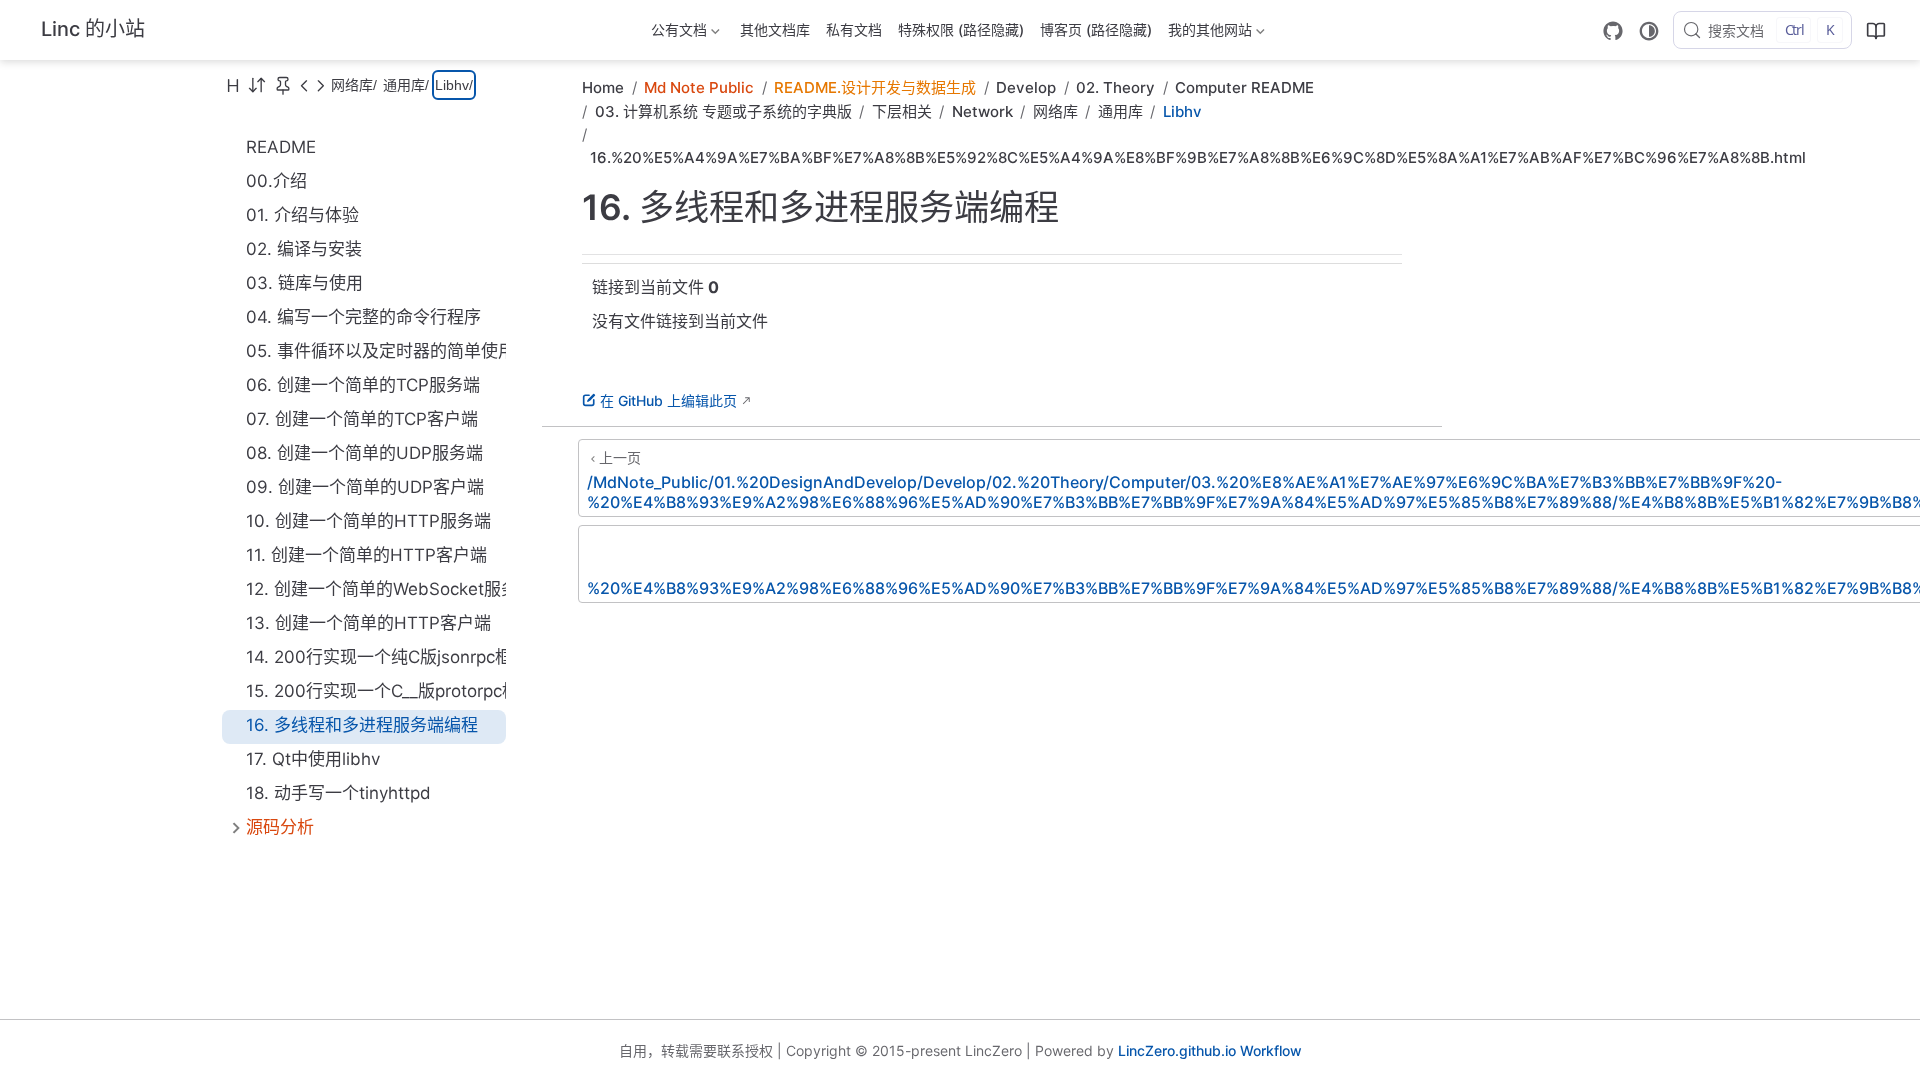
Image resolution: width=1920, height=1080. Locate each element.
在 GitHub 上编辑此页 (668, 400)
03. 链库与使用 (304, 283)
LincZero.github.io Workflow (1210, 1050)
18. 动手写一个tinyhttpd (338, 793)
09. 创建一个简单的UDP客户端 (365, 487)
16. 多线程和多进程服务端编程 (362, 725)
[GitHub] (1613, 31)
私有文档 (854, 29)
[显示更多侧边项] (304, 85)
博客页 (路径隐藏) (1096, 29)
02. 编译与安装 (304, 249)
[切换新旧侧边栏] (257, 85)
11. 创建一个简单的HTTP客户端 (366, 555)
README (281, 147)
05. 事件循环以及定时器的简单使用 (375, 351)
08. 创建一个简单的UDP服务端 (364, 453)
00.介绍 (276, 181)
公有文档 (677, 33)
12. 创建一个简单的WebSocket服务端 (375, 589)
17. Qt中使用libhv (313, 759)
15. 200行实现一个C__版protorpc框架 (375, 691)
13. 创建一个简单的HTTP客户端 (368, 623)
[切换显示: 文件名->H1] (233, 85)
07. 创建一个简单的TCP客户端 (362, 419)
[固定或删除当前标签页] (283, 85)
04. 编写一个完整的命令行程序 (363, 317)
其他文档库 (775, 29)
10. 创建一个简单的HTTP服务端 (368, 521)
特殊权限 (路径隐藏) (961, 29)
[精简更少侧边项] (320, 85)
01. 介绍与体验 (302, 215)
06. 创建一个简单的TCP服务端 (363, 385)
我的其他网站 (1208, 33)
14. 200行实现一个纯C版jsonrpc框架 (375, 657)
